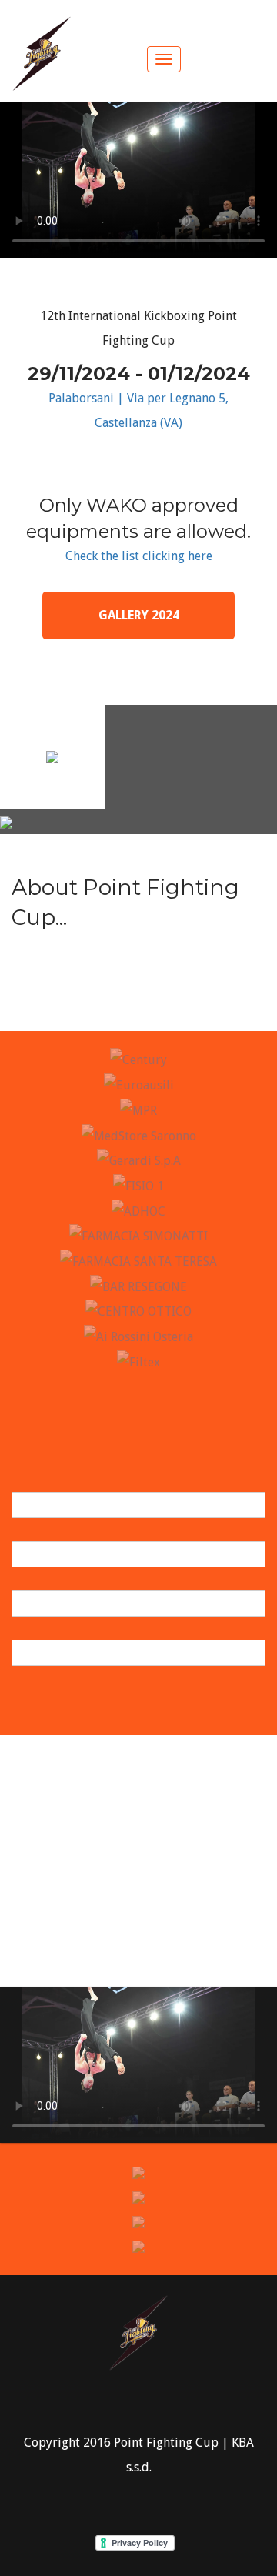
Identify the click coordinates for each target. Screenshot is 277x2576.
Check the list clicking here (139, 556)
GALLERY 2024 (139, 615)
